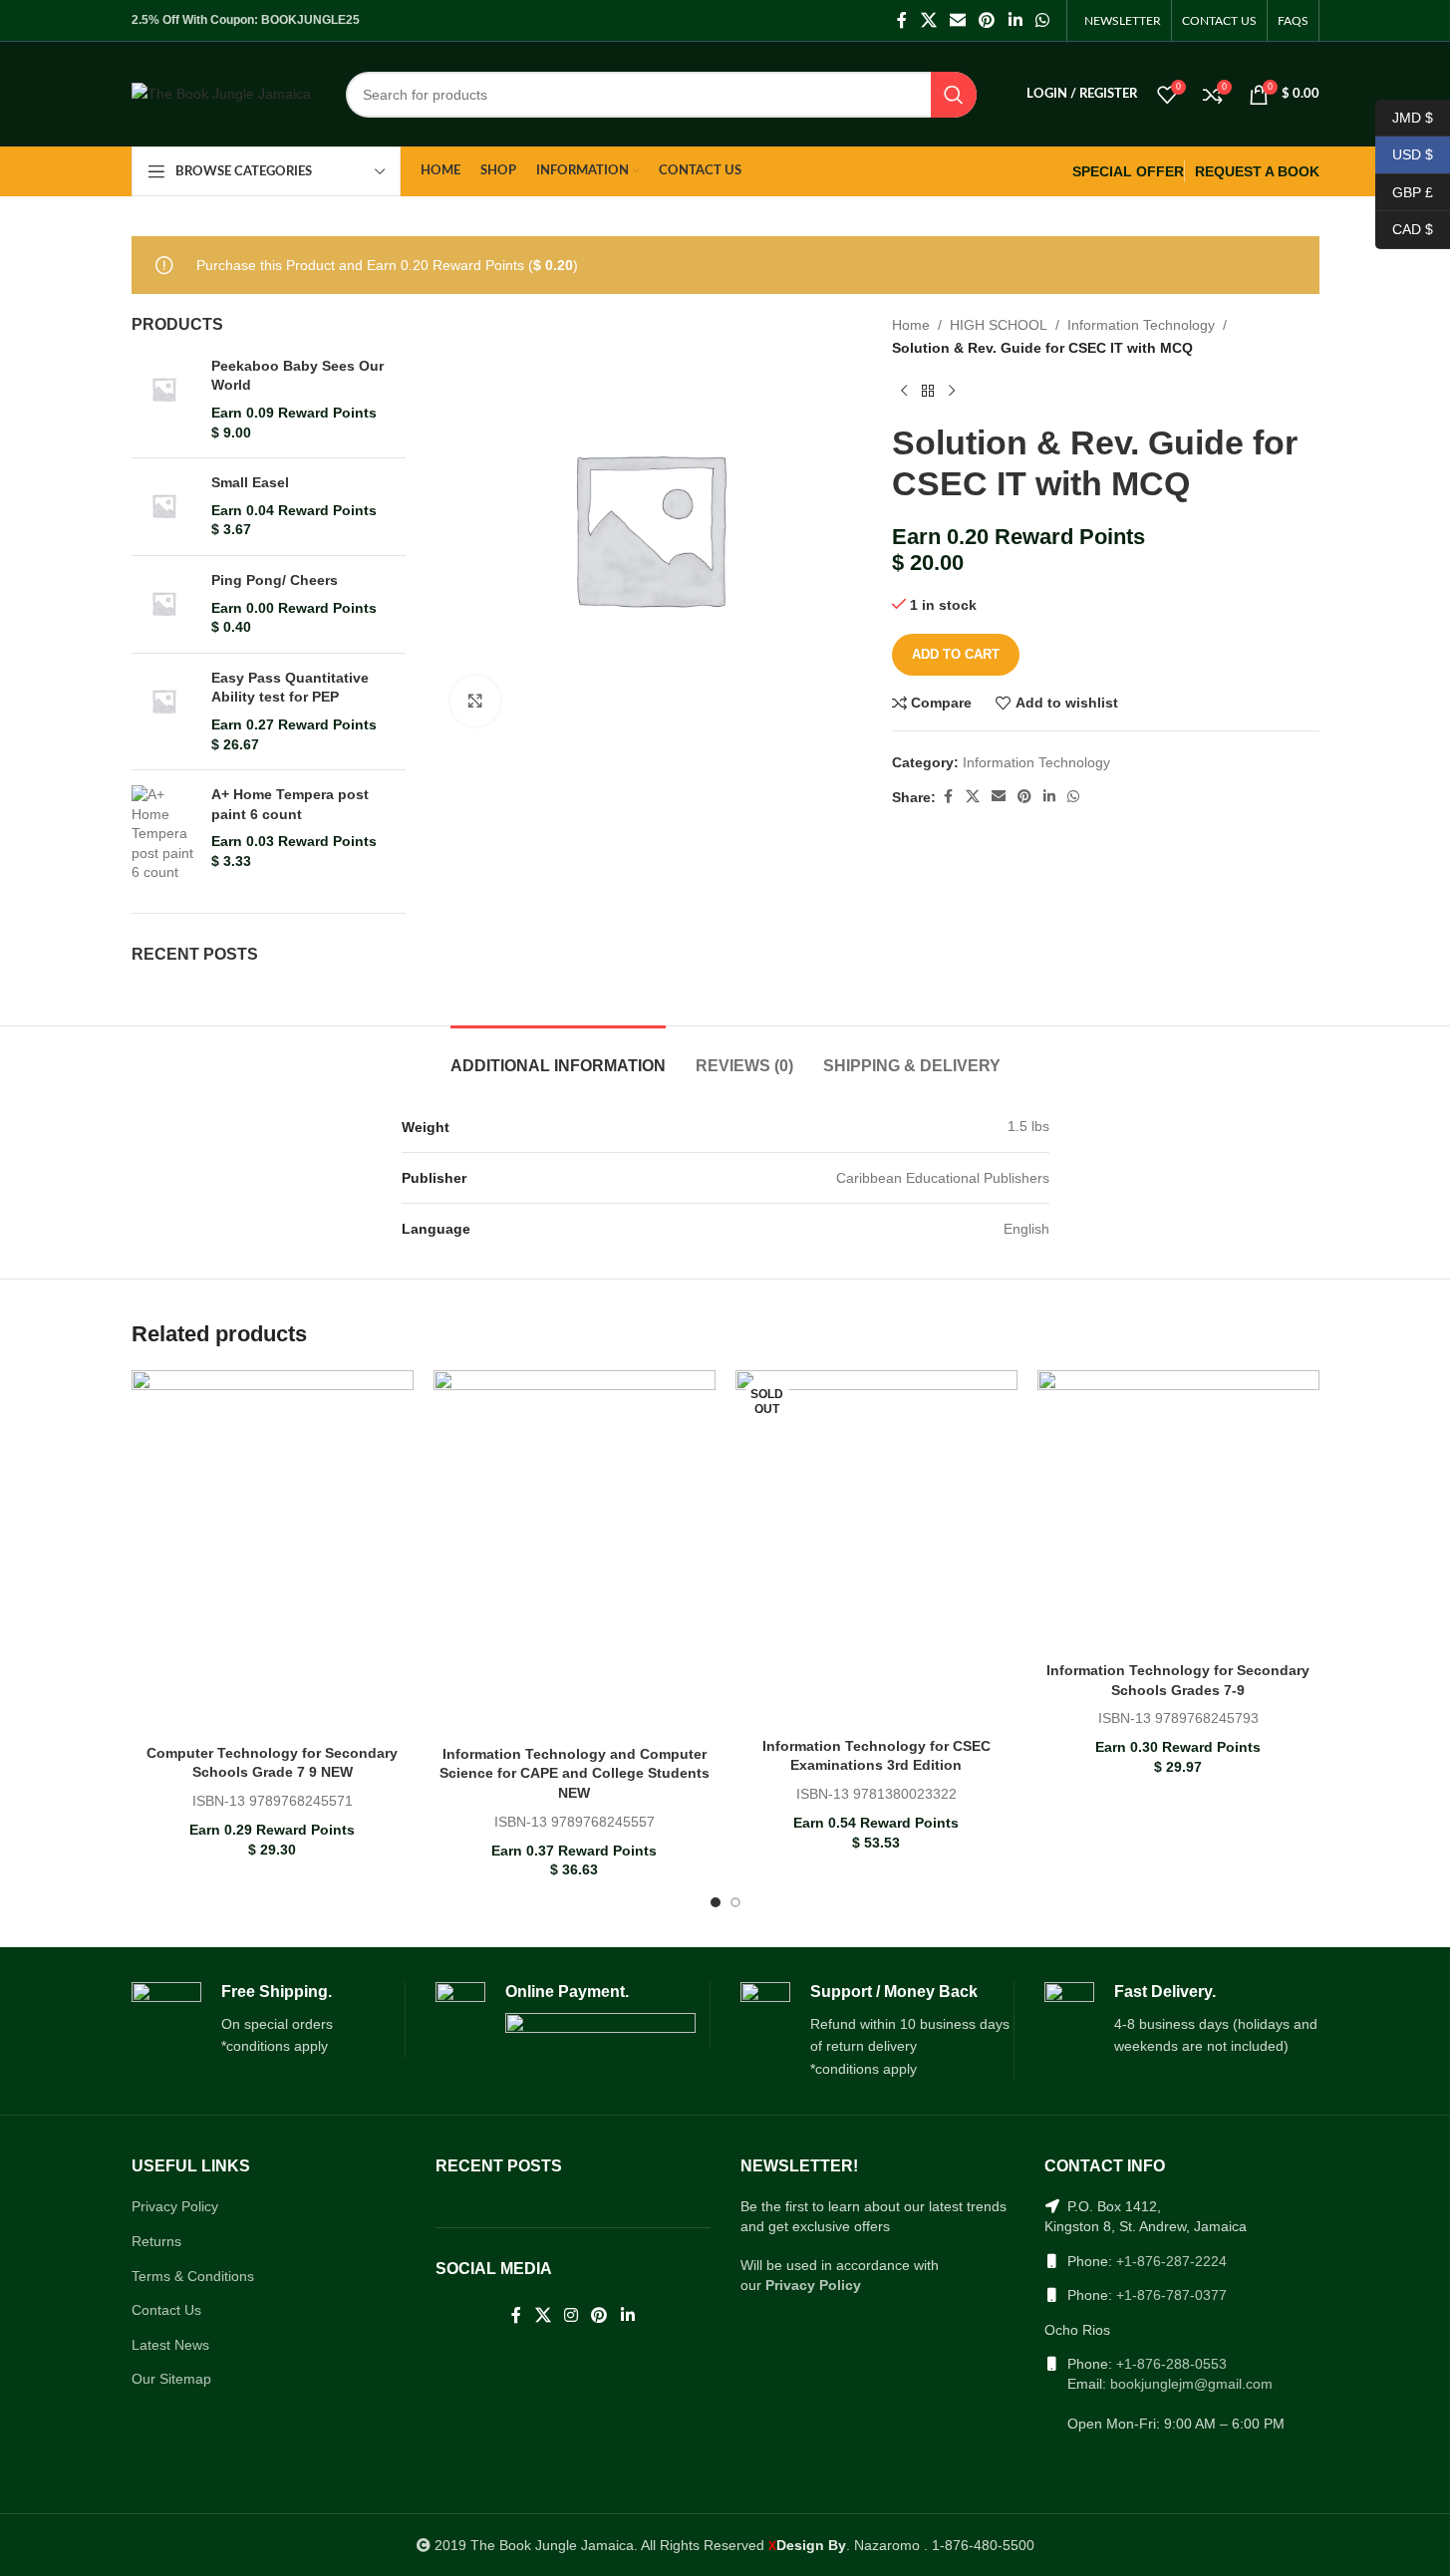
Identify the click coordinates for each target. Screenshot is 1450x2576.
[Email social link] (957, 20)
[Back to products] (928, 391)
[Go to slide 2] (735, 1902)
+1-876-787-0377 (1171, 2295)
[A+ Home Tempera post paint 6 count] (164, 834)
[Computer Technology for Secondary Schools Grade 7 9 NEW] (273, 1553)
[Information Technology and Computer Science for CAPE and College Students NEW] (575, 1553)
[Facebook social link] (902, 20)
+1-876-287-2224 (1171, 2261)
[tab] (558, 1056)
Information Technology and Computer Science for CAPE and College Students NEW (575, 1773)
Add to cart (956, 654)
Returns (156, 2241)
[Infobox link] (269, 2020)
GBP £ (1404, 191)
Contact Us (166, 2310)
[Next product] (952, 391)
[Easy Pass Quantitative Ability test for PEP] (164, 712)
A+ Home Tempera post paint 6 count (290, 804)
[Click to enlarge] (475, 701)
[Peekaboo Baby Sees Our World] (164, 400)
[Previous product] (904, 391)
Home (911, 325)
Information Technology (1141, 325)
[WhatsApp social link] (1042, 20)
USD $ (1404, 154)
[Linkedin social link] (1015, 20)
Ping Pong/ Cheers (275, 580)
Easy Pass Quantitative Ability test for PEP (290, 688)
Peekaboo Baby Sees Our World (297, 376)
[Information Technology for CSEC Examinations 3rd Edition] (876, 1549)
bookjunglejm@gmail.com (1191, 2384)
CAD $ (1404, 229)
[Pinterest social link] (987, 20)
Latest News (170, 2345)
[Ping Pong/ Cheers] (164, 604)
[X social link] (928, 20)
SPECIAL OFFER (1128, 171)
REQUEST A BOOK (1257, 171)
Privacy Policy (175, 2206)
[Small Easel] (164, 507)
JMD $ (1404, 117)
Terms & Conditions (193, 2276)
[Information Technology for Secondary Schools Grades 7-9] (1178, 1511)
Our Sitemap (171, 2379)
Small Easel (250, 482)
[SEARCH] (954, 95)
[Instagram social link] (571, 2316)
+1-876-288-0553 (1171, 2364)
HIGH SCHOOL (999, 325)
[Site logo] (221, 93)
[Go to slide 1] (716, 1902)
